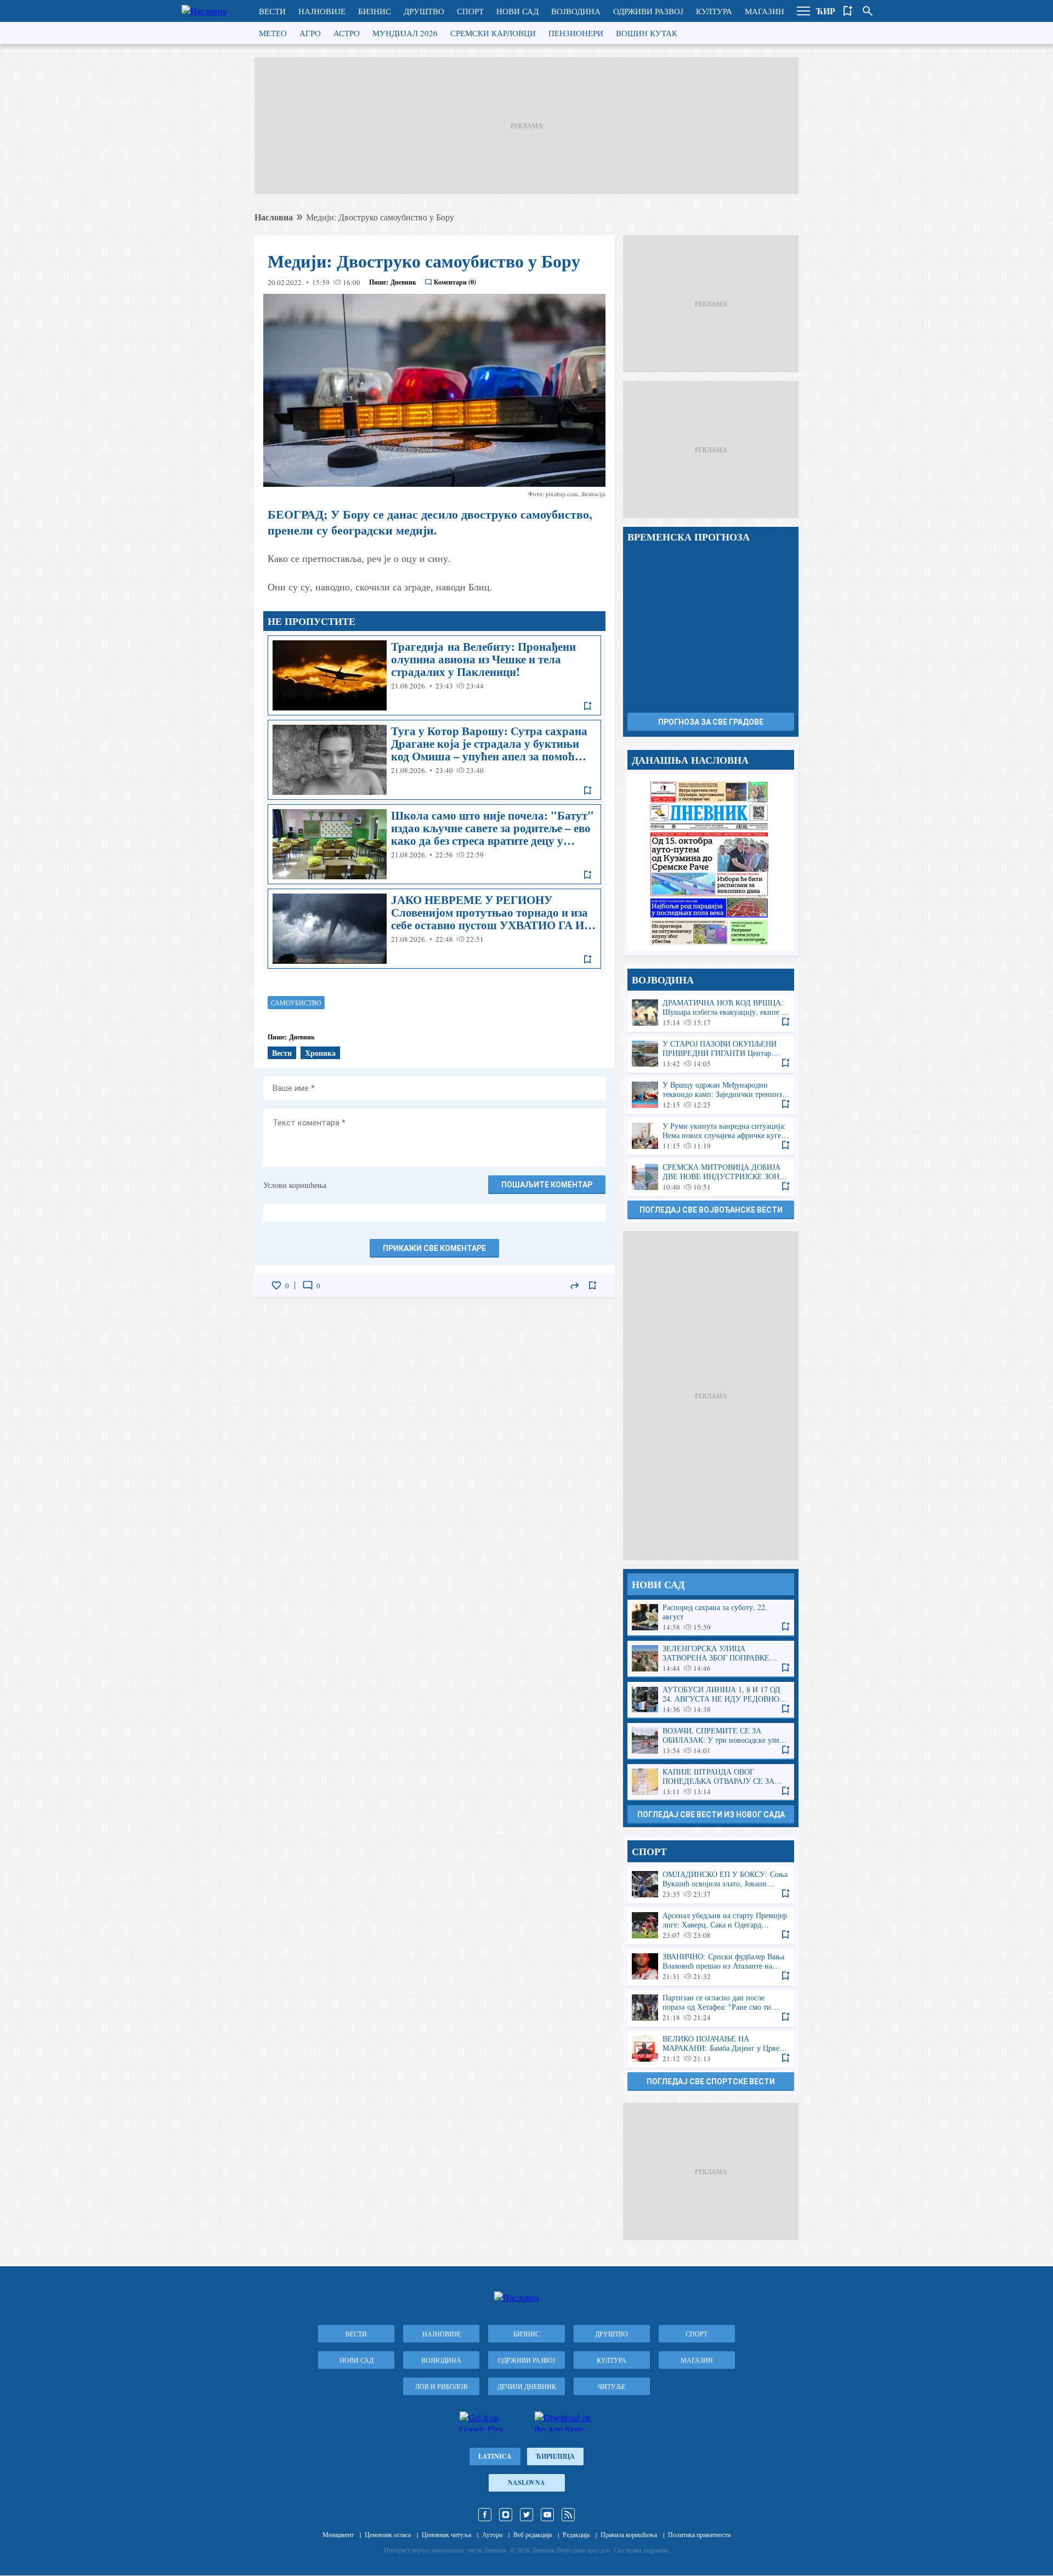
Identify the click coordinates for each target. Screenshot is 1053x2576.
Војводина (576, 11)
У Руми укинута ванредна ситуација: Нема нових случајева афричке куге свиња (711, 1136)
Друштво (424, 11)
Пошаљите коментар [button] (547, 1185)
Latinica (495, 2456)
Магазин (765, 11)
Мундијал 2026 (405, 33)
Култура (714, 11)
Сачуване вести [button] (848, 11)
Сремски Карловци (493, 33)
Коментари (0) (455, 282)
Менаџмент (338, 2534)
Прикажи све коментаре (434, 1248)
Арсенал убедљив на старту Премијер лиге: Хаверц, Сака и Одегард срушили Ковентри (711, 1926)
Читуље (612, 2386)
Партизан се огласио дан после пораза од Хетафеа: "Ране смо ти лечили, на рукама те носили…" (711, 2008)
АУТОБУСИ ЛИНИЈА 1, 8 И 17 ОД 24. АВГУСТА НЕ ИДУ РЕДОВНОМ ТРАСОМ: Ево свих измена (711, 1700)
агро (310, 33)
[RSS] (568, 2515)
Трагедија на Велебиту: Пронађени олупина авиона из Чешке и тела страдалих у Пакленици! (434, 675)
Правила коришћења (629, 2534)
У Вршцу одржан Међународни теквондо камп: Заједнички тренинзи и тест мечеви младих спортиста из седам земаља (711, 1095)
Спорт (470, 11)
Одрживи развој (648, 11)
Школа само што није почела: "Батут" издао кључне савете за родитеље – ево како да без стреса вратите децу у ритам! (434, 844)
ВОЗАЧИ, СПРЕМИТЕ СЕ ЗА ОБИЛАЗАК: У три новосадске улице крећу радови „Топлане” (711, 1741)
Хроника (320, 1053)
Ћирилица (555, 2456)
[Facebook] (485, 2515)
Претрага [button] (868, 11)
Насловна (274, 217)
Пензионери (576, 33)
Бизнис (375, 11)
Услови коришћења (295, 1185)
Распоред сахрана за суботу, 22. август (711, 1617)
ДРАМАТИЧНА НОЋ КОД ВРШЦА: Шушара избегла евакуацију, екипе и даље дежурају (711, 1013)
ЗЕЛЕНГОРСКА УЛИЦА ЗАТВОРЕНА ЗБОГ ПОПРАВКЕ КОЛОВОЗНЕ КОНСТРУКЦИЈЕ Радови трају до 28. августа (711, 1659)
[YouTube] (547, 2515)
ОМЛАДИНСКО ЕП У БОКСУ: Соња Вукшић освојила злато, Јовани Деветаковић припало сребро (711, 1884)
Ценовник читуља (446, 2534)
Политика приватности (699, 2534)
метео (273, 33)
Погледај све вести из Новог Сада (711, 1815)
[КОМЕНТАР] (308, 1286)
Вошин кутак (647, 33)
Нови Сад (517, 11)
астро (347, 33)
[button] (803, 11)
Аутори (492, 2534)
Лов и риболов (441, 2386)
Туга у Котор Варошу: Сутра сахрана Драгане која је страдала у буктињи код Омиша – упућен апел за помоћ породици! (434, 760)
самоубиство (296, 1003)
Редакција (576, 2534)
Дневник (403, 282)
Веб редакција (533, 2534)
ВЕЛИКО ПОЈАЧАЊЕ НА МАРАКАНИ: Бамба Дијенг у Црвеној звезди (711, 2049)
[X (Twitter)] (526, 2515)
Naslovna (526, 2483)
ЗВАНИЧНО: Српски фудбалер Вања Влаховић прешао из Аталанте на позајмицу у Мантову (711, 1967)
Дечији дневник (527, 2386)
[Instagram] (506, 2515)
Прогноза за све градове (711, 722)
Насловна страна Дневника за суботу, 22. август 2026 (711, 863)
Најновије (322, 11)
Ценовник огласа (388, 2534)
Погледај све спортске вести (711, 2082)
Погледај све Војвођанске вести (711, 1210)
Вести (272, 11)
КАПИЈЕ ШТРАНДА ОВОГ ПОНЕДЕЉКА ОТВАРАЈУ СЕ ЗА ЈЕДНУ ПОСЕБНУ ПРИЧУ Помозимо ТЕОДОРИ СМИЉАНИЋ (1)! (711, 1782)
